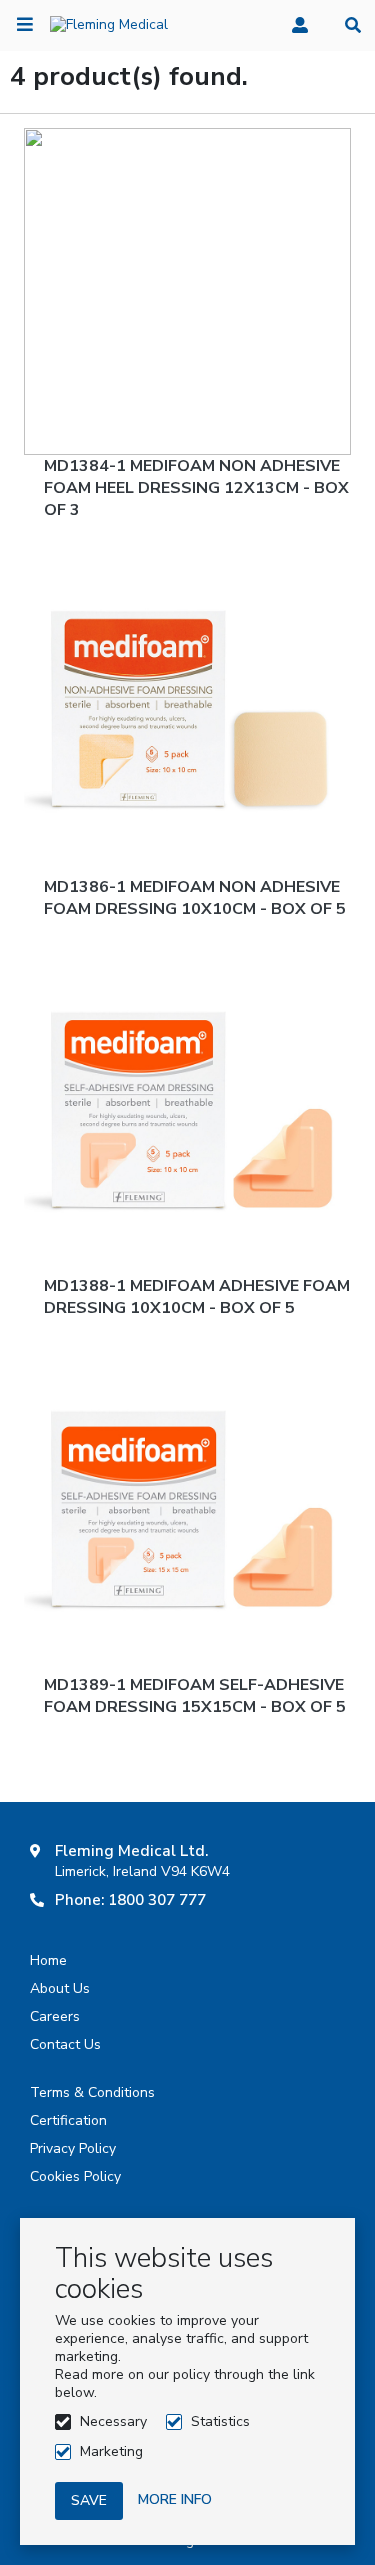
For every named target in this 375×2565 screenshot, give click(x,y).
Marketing (111, 2451)
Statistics (220, 2421)
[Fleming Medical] (109, 25)
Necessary (113, 2421)
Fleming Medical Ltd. (131, 1850)
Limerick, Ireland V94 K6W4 (142, 1871)
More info (175, 2499)
